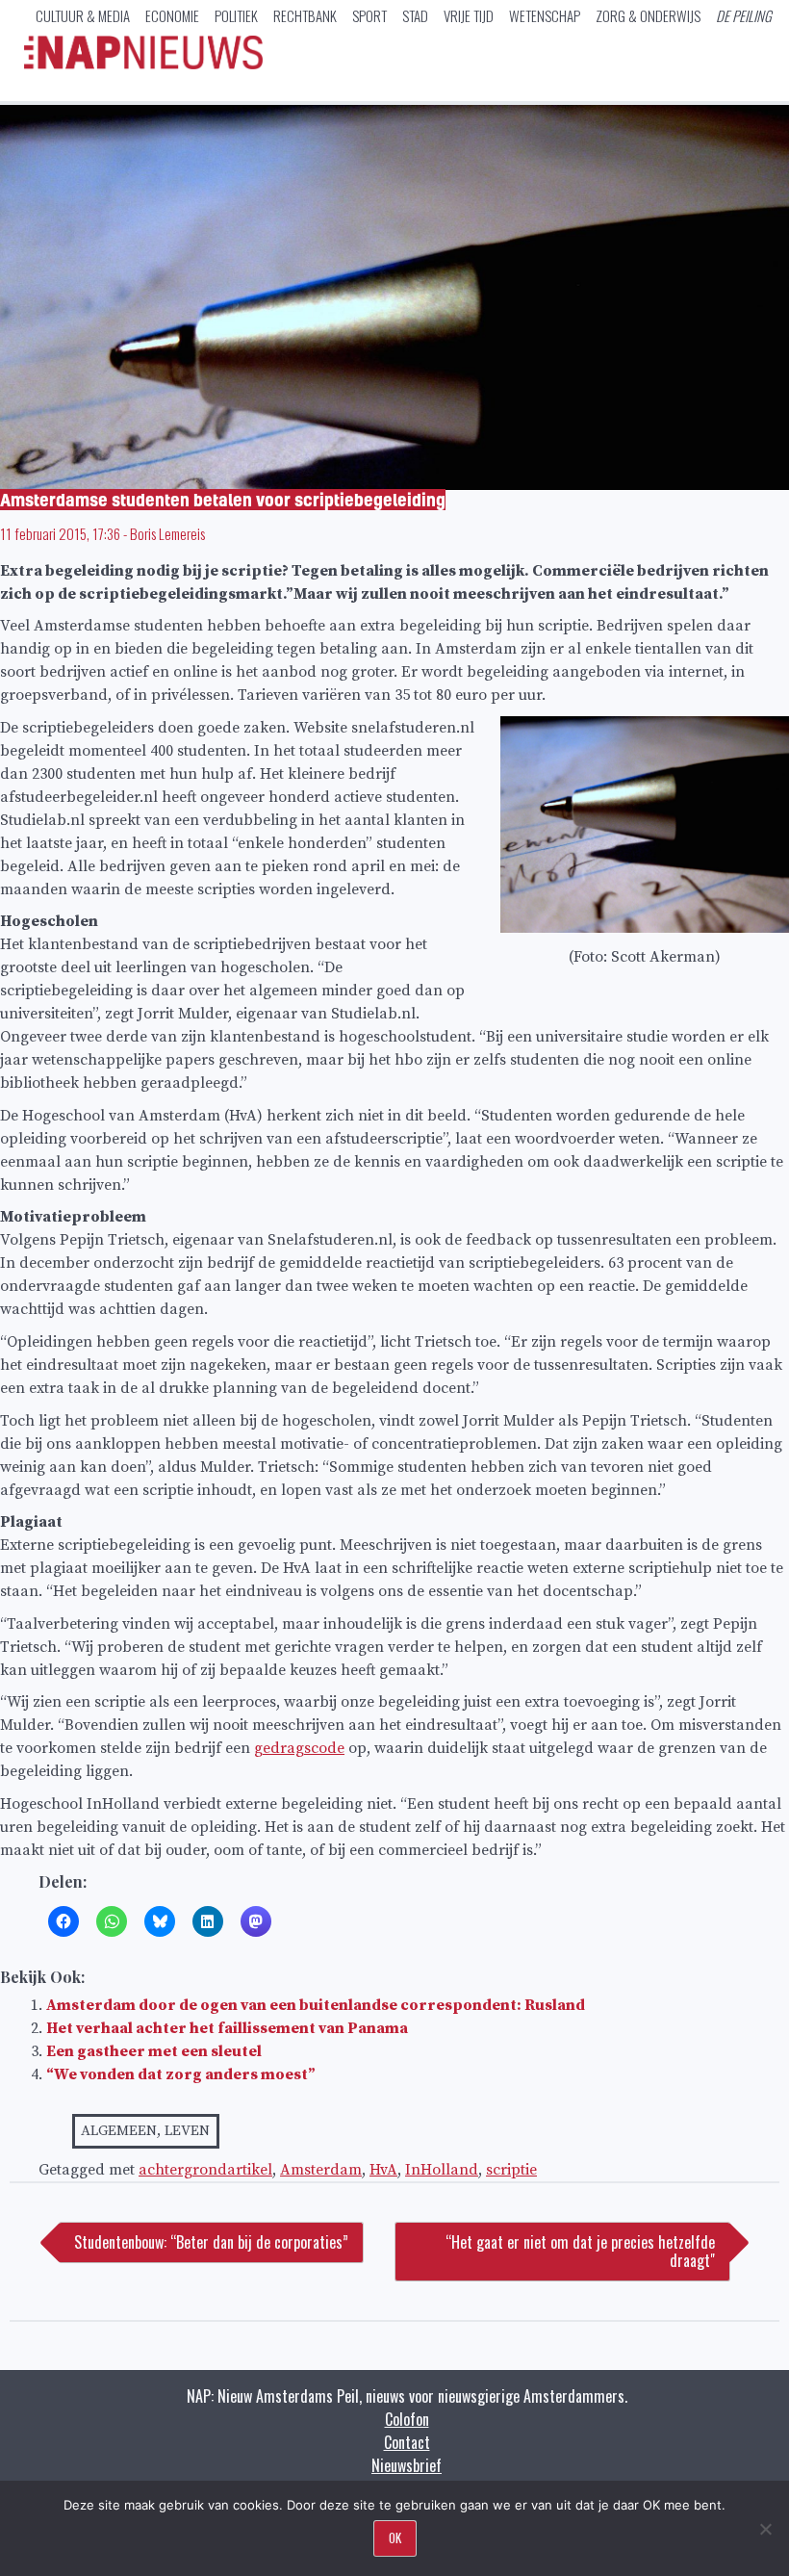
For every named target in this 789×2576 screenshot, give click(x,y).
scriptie (511, 2170)
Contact (407, 2442)
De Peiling (744, 15)
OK (395, 2537)
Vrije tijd (469, 15)
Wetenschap (545, 15)
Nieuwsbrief (407, 2465)
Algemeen (119, 2131)
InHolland (442, 2170)
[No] (765, 2529)
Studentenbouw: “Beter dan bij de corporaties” (211, 2242)
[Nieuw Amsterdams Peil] (143, 64)
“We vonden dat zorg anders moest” (181, 2074)
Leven (187, 2131)
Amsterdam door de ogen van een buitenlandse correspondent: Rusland (316, 2005)
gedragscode (299, 1748)
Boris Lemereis (167, 533)
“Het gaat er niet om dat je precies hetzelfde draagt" (580, 2251)
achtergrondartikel (205, 2170)
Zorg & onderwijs (648, 15)
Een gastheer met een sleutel (154, 2051)
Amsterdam (321, 2170)
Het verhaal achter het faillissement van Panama (227, 2028)
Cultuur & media (83, 15)
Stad (415, 15)
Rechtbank (305, 15)
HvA (383, 2170)
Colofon (407, 2419)
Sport (369, 15)
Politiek (236, 15)
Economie (172, 15)
